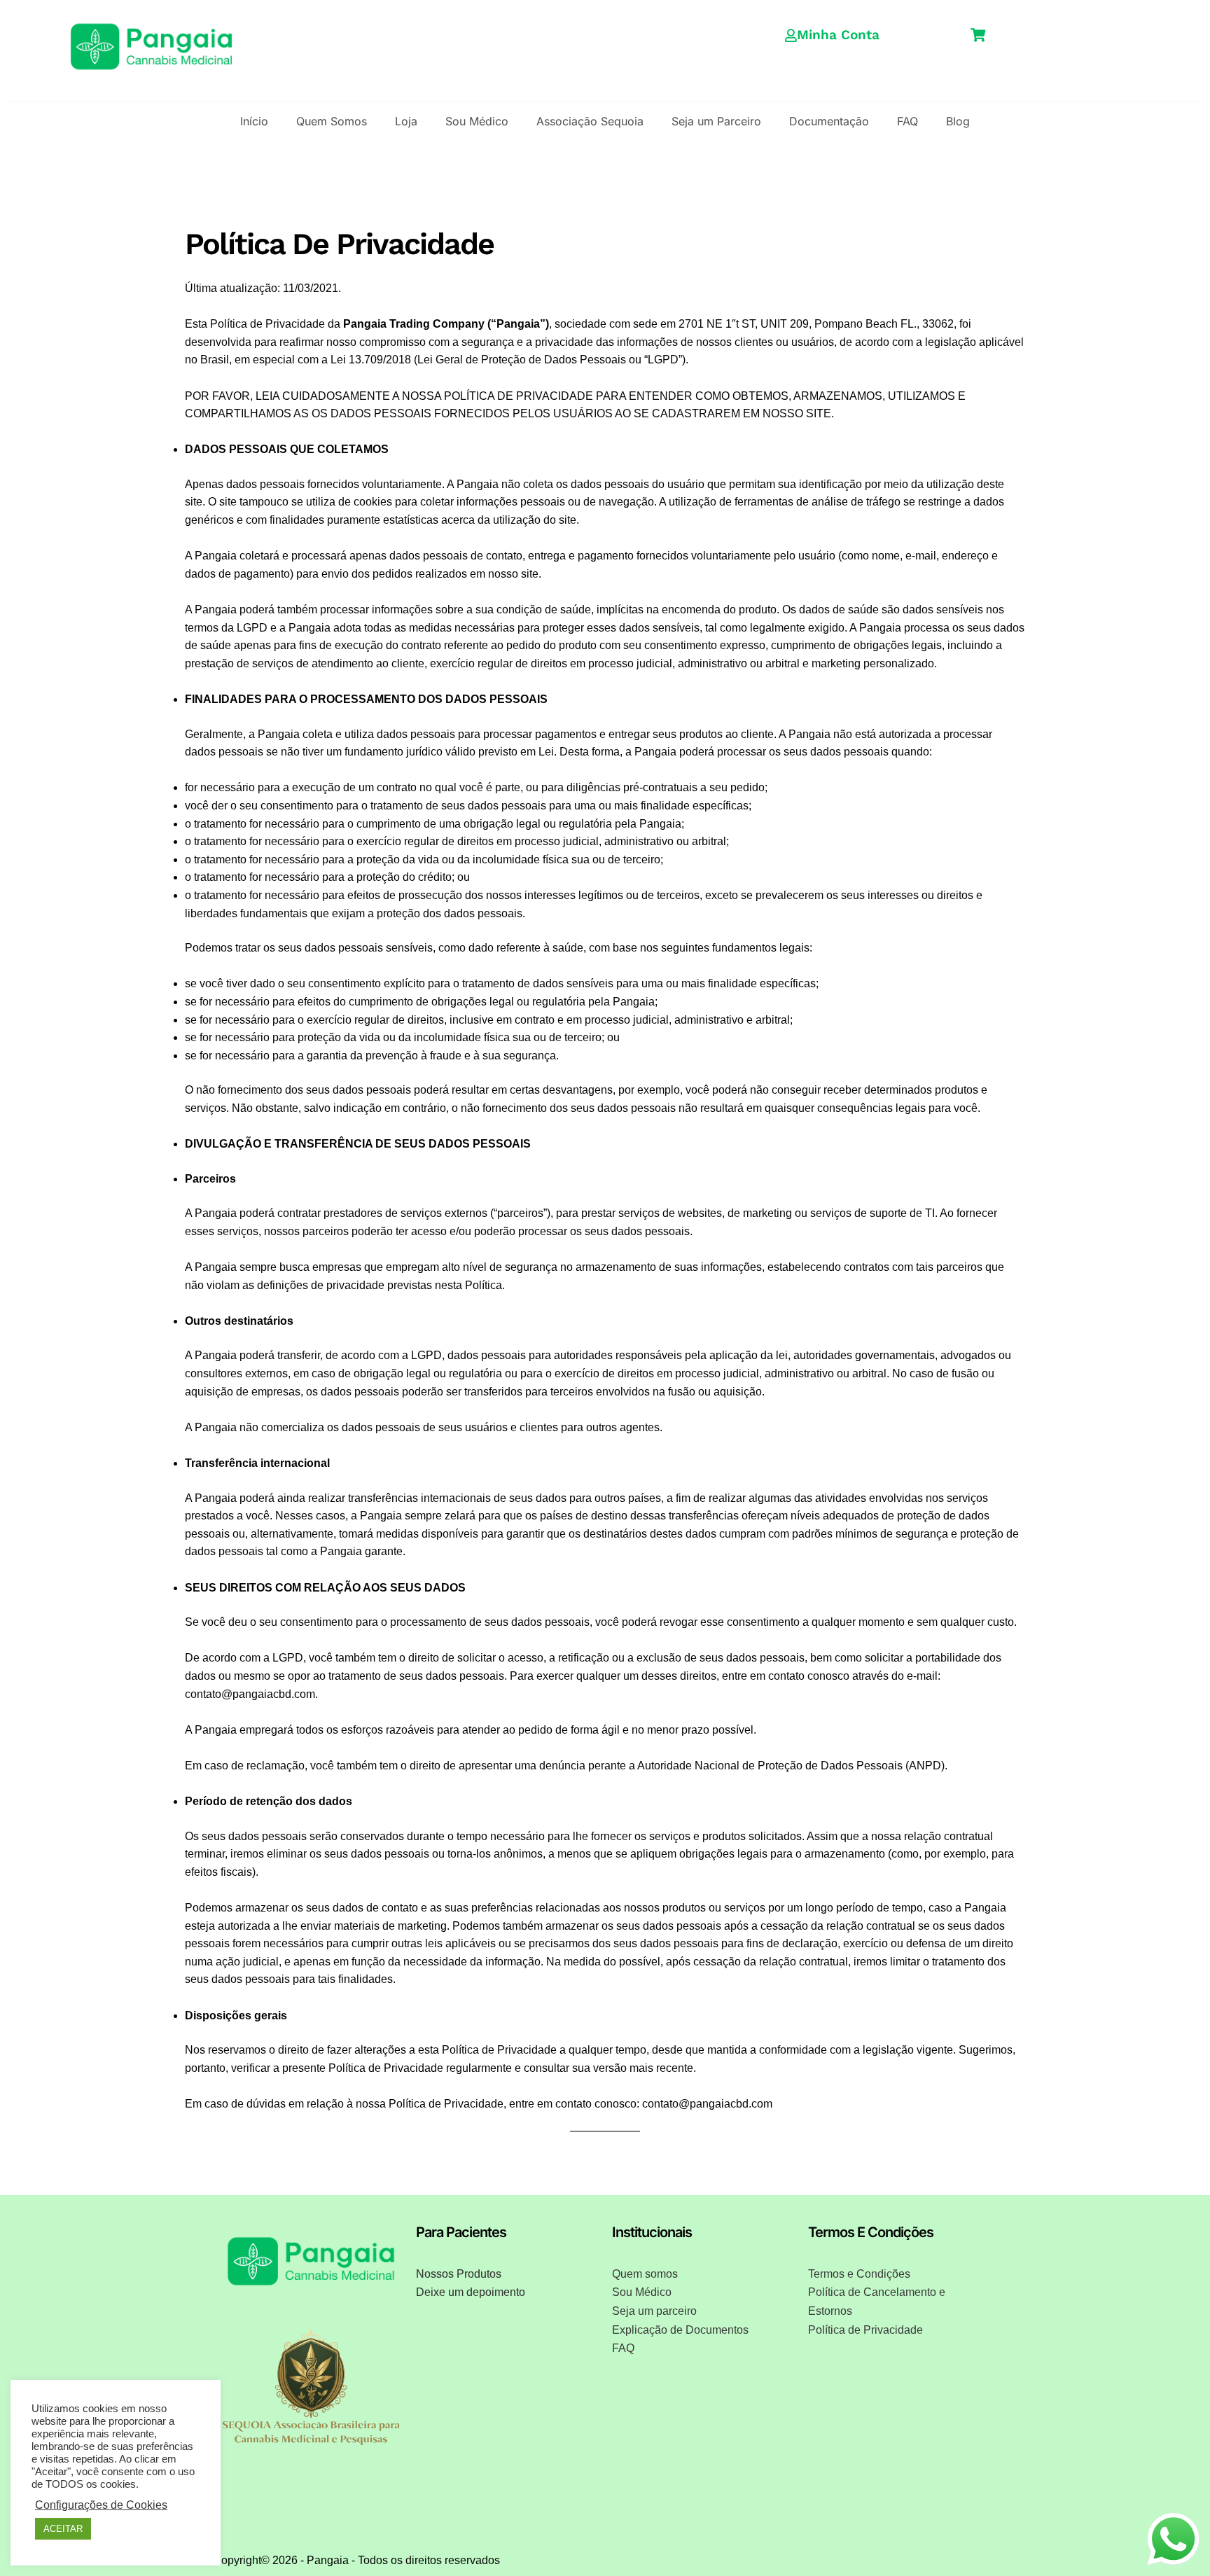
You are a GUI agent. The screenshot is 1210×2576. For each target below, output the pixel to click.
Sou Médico (477, 121)
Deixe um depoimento (471, 2292)
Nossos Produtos (459, 2274)
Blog (958, 121)
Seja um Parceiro (716, 121)
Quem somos (645, 2274)
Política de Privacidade (865, 2330)
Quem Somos (332, 121)
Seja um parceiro (654, 2311)
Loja (406, 121)
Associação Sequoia (590, 121)
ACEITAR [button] (63, 2529)
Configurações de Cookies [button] (101, 2505)
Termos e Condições (859, 2274)
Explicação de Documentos (680, 2330)
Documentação (829, 121)
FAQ (907, 121)
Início (254, 121)
